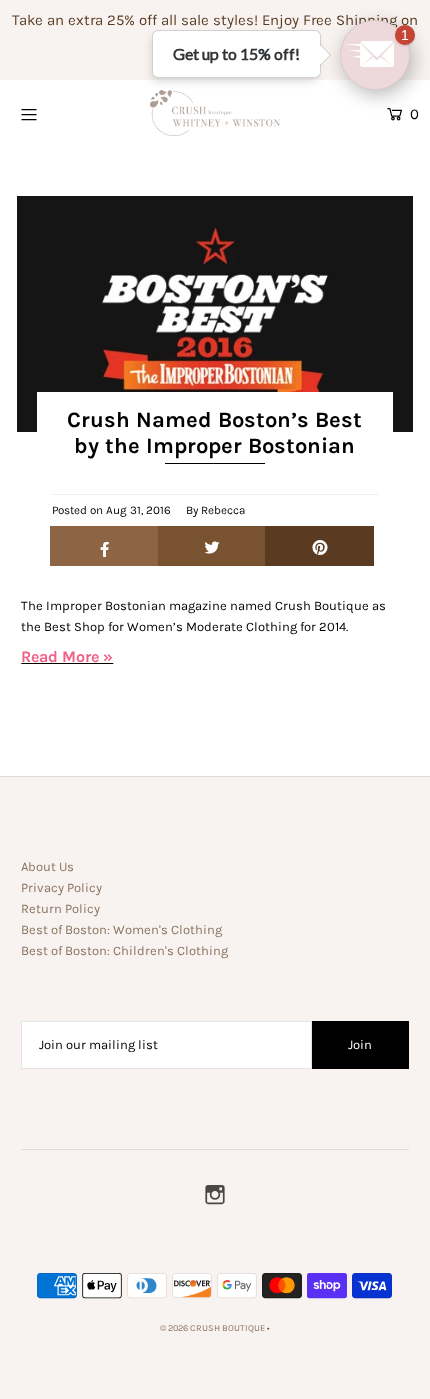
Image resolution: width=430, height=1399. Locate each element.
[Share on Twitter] (212, 546)
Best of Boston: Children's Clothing (124, 950)
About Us (47, 866)
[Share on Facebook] (104, 546)
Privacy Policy (61, 887)
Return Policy (60, 908)
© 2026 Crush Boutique (212, 1328)
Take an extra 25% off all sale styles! (135, 20)
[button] (375, 55)
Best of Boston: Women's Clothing (121, 929)
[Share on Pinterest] (319, 546)
